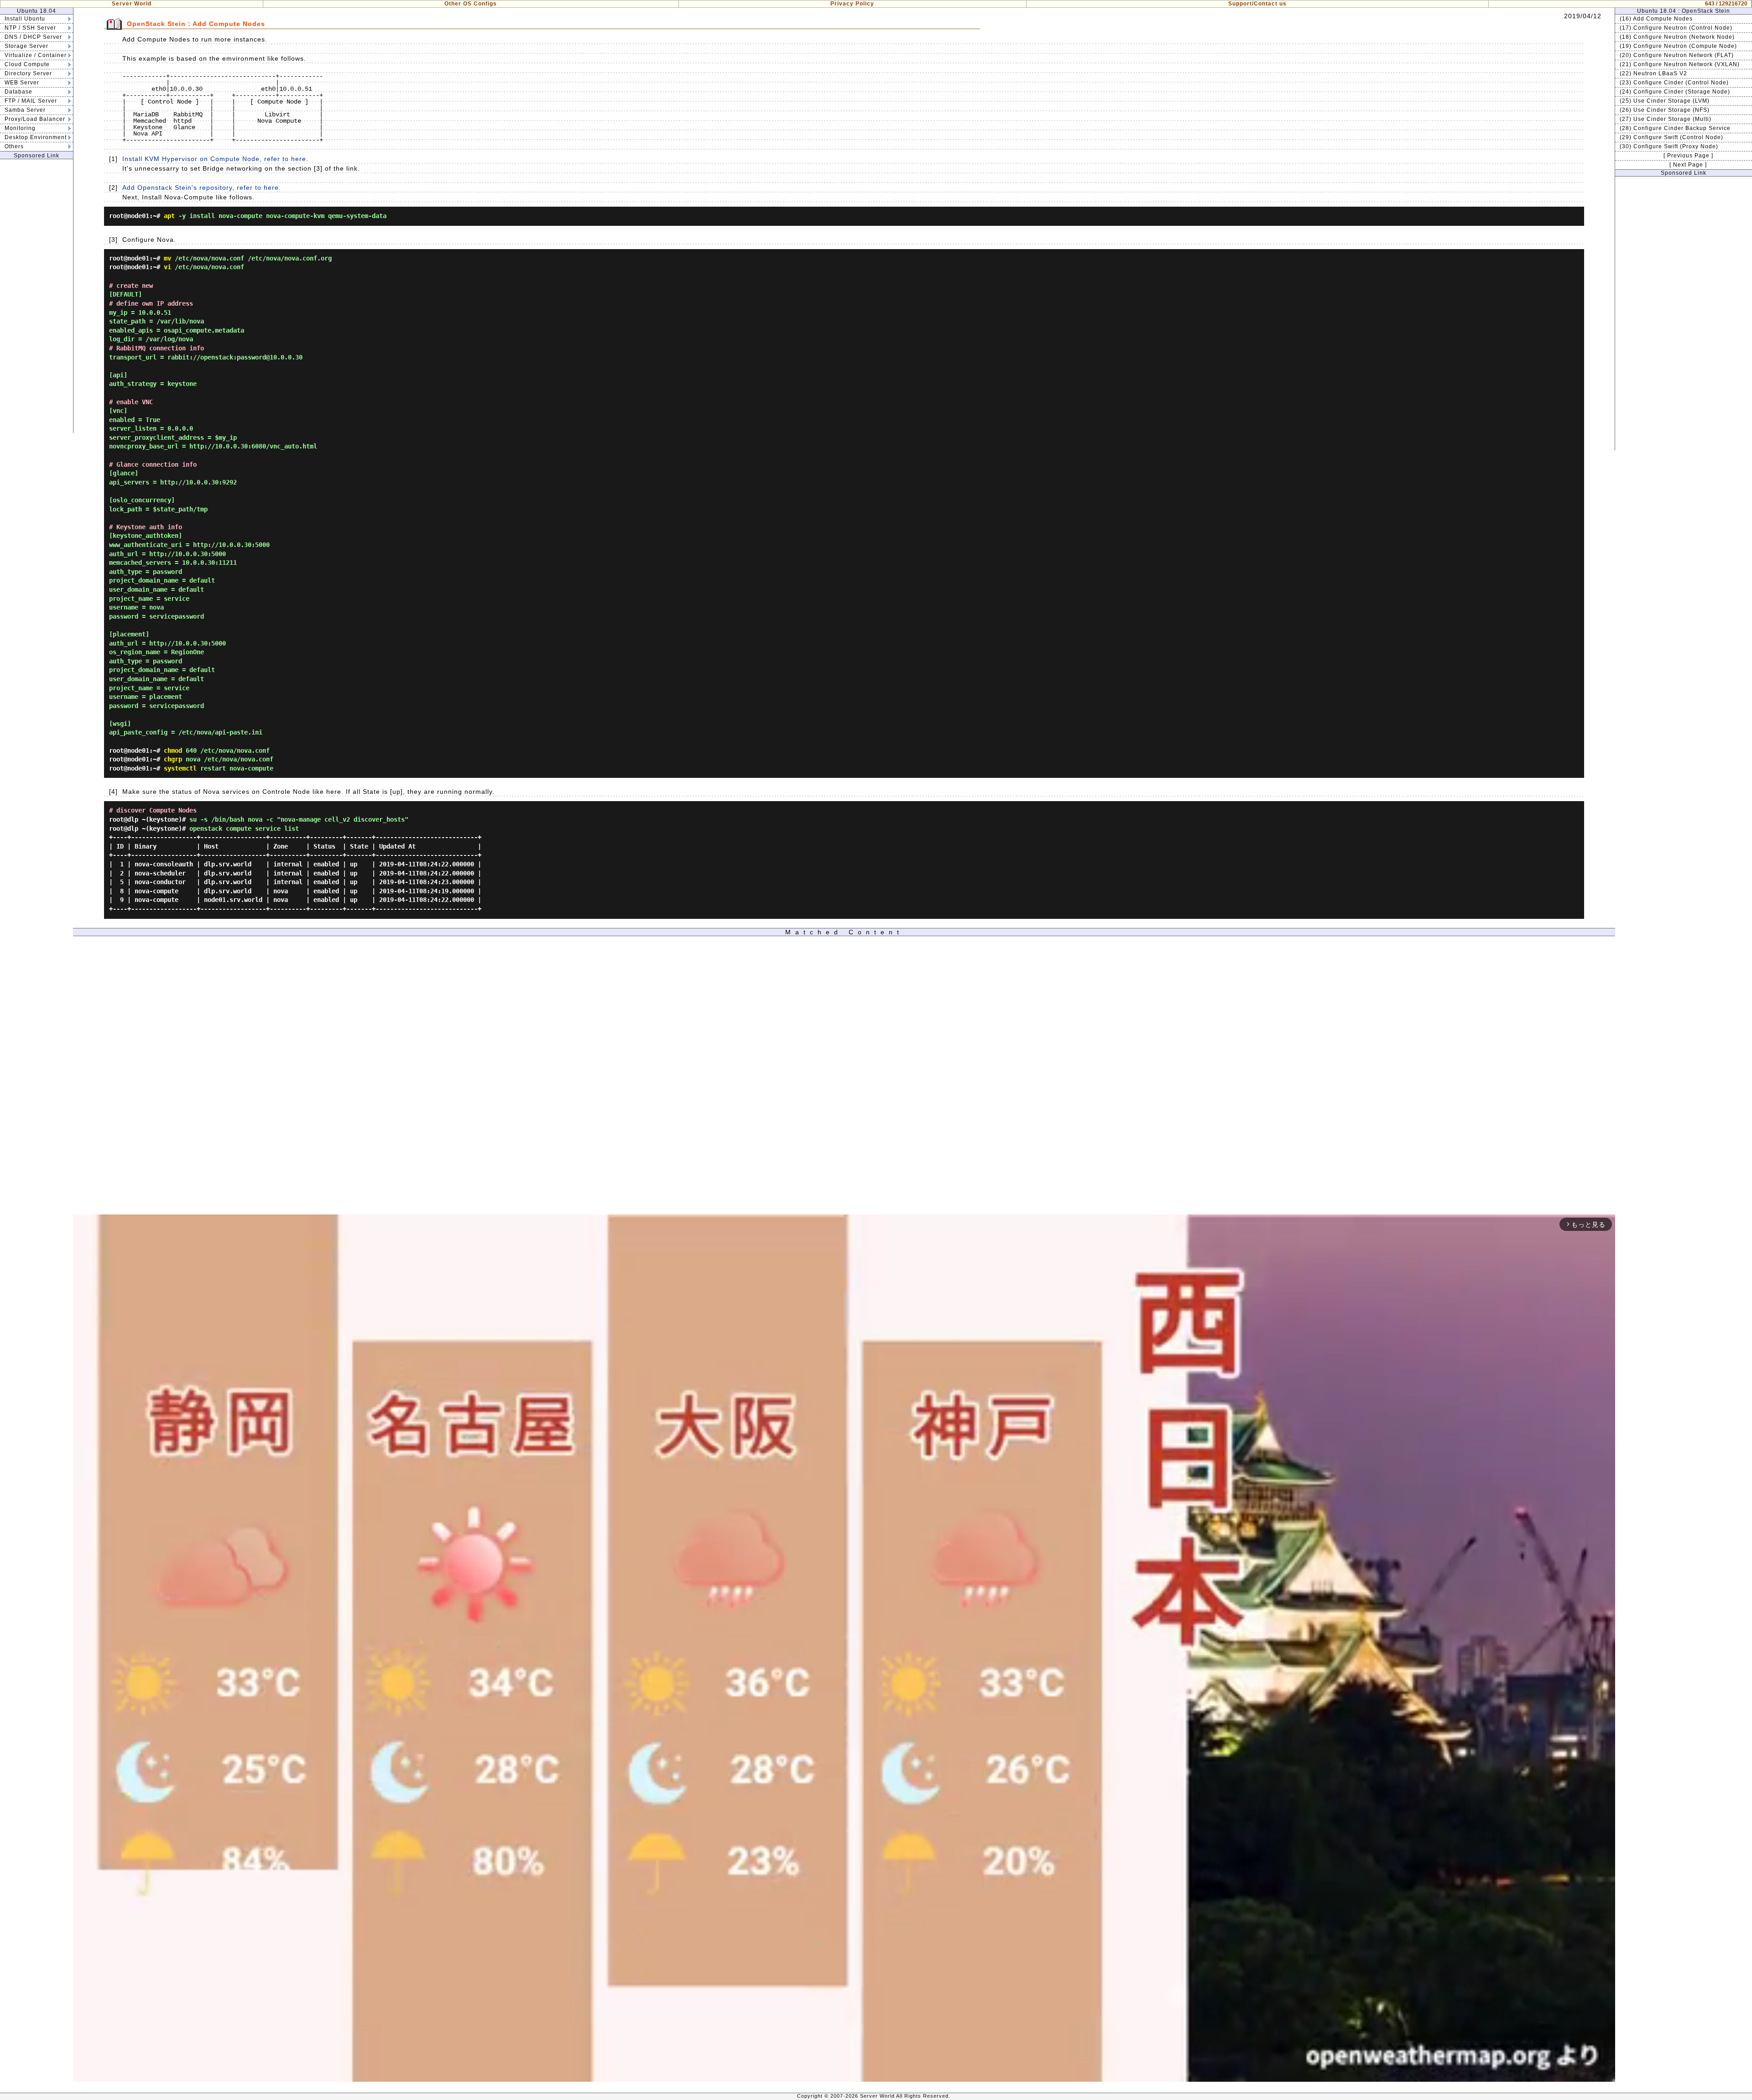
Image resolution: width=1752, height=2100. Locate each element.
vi (167, 267)
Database (18, 92)
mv (167, 258)
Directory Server (28, 73)
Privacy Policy (852, 4)
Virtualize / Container (36, 55)
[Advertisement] (36, 296)
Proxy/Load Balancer (35, 119)
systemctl (180, 768)
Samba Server (25, 110)
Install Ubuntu (25, 19)
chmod (173, 750)
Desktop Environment (36, 137)
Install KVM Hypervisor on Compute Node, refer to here (214, 159)
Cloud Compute (27, 64)
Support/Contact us (1257, 4)
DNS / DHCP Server (33, 37)
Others (14, 146)
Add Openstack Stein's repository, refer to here (201, 188)
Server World (132, 4)
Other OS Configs (471, 4)
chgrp (173, 759)
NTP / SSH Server (30, 28)
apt (169, 216)
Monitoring (20, 128)
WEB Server (22, 83)
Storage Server (26, 46)
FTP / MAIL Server (31, 101)
